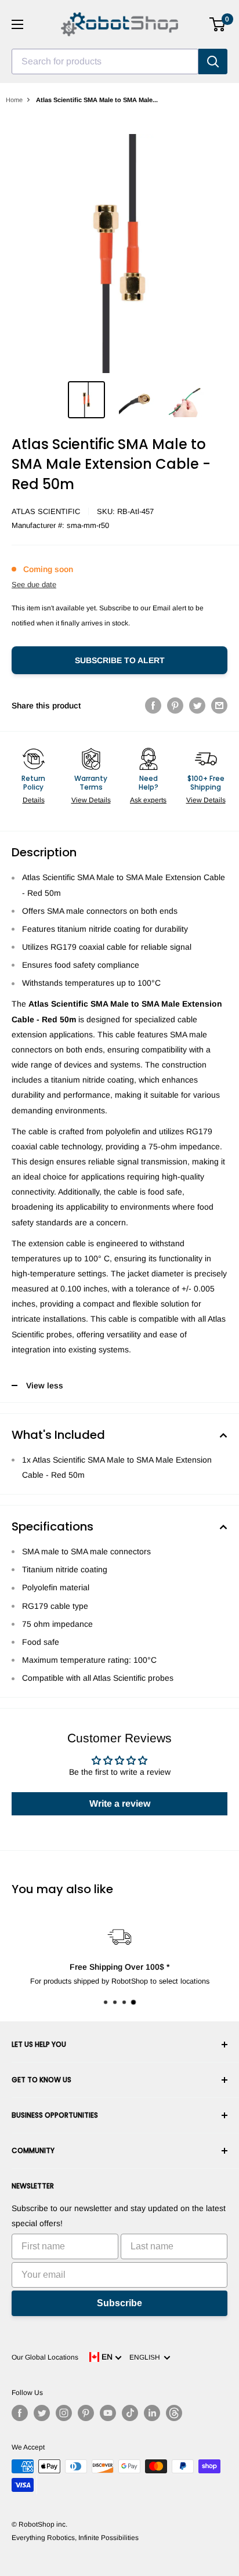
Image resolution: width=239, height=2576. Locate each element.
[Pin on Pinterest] (175, 705)
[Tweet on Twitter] (197, 705)
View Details (91, 800)
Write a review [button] (120, 1803)
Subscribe (119, 2303)
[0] (218, 24)
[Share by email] (219, 705)
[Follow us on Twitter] (42, 2413)
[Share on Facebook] (153, 705)
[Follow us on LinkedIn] (152, 2413)
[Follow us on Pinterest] (86, 2413)
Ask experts (148, 800)
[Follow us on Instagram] (64, 2413)
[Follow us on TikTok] (130, 2413)
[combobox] (105, 61)
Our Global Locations (45, 2357)
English (146, 2357)
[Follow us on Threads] (174, 2413)
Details (34, 800)
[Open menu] (17, 24)
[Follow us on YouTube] (108, 2413)
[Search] (213, 61)
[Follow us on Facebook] (20, 2413)
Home (14, 100)
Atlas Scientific (46, 511)
